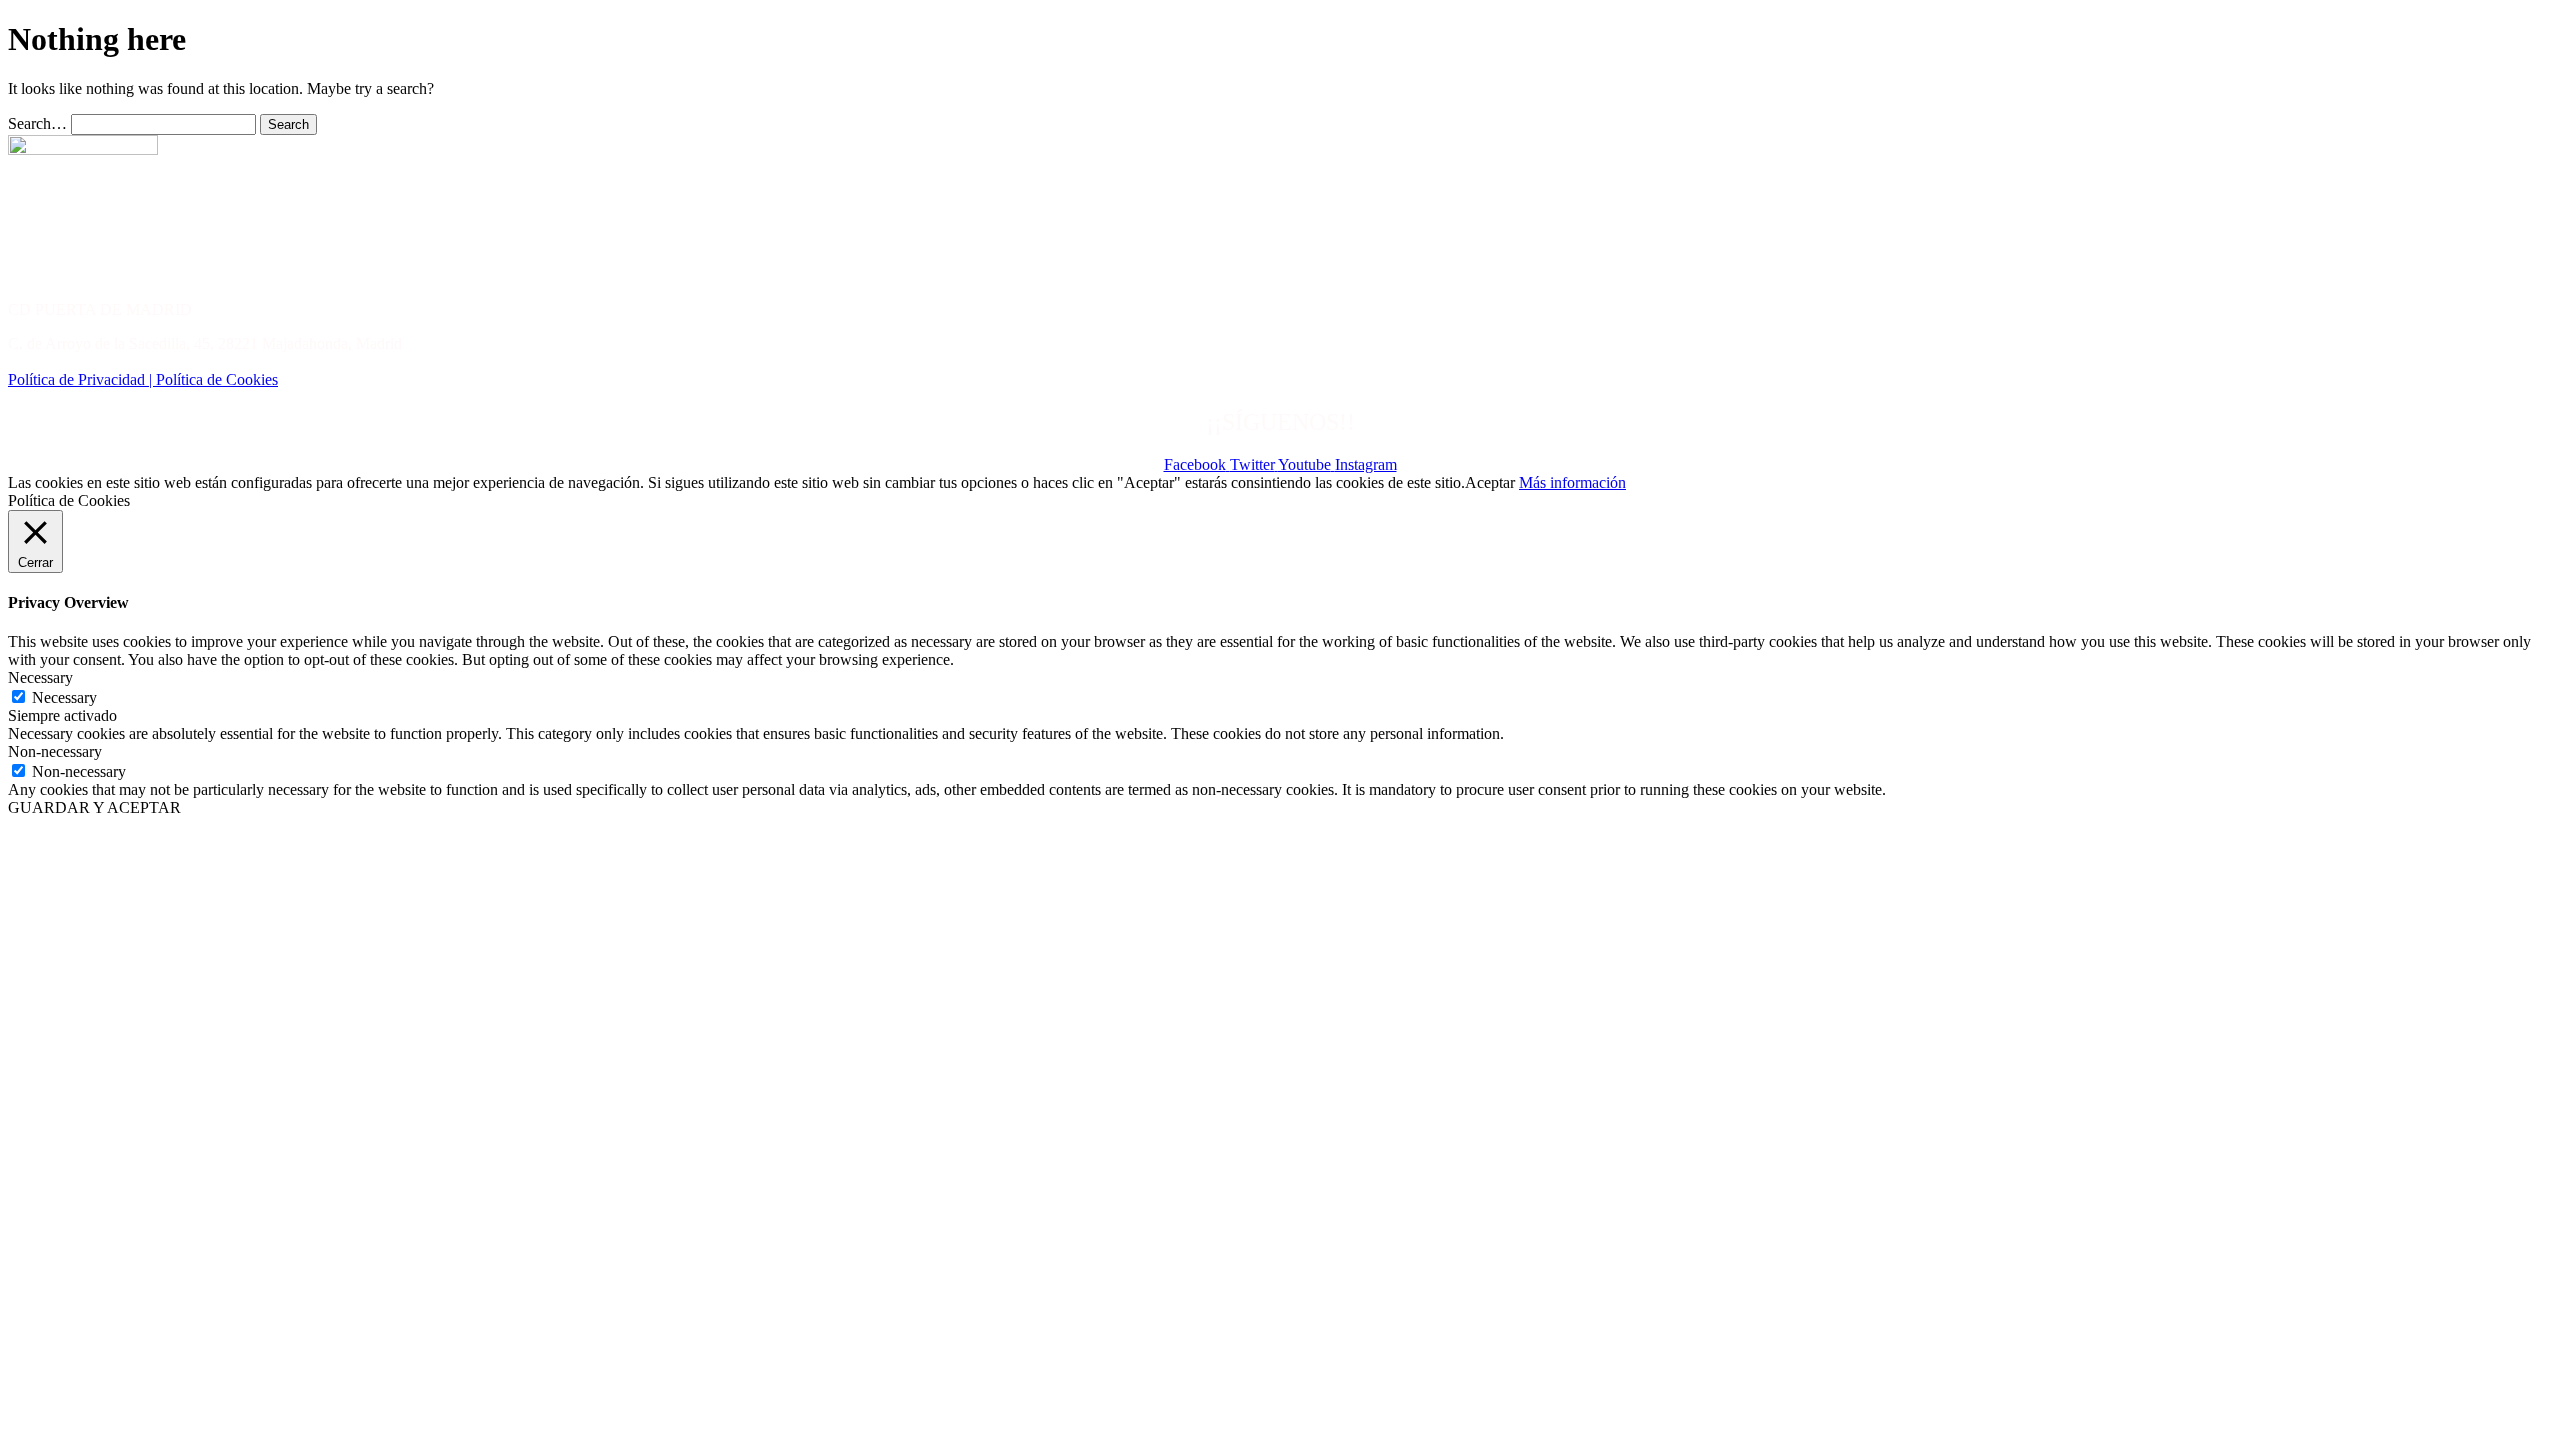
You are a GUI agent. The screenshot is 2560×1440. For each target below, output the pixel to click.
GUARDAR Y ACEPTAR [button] (94, 807)
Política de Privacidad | (82, 379)
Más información (1572, 482)
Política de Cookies (217, 379)
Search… (37, 123)
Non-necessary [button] (55, 751)
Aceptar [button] (1490, 482)
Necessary (64, 697)
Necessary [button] (40, 677)
